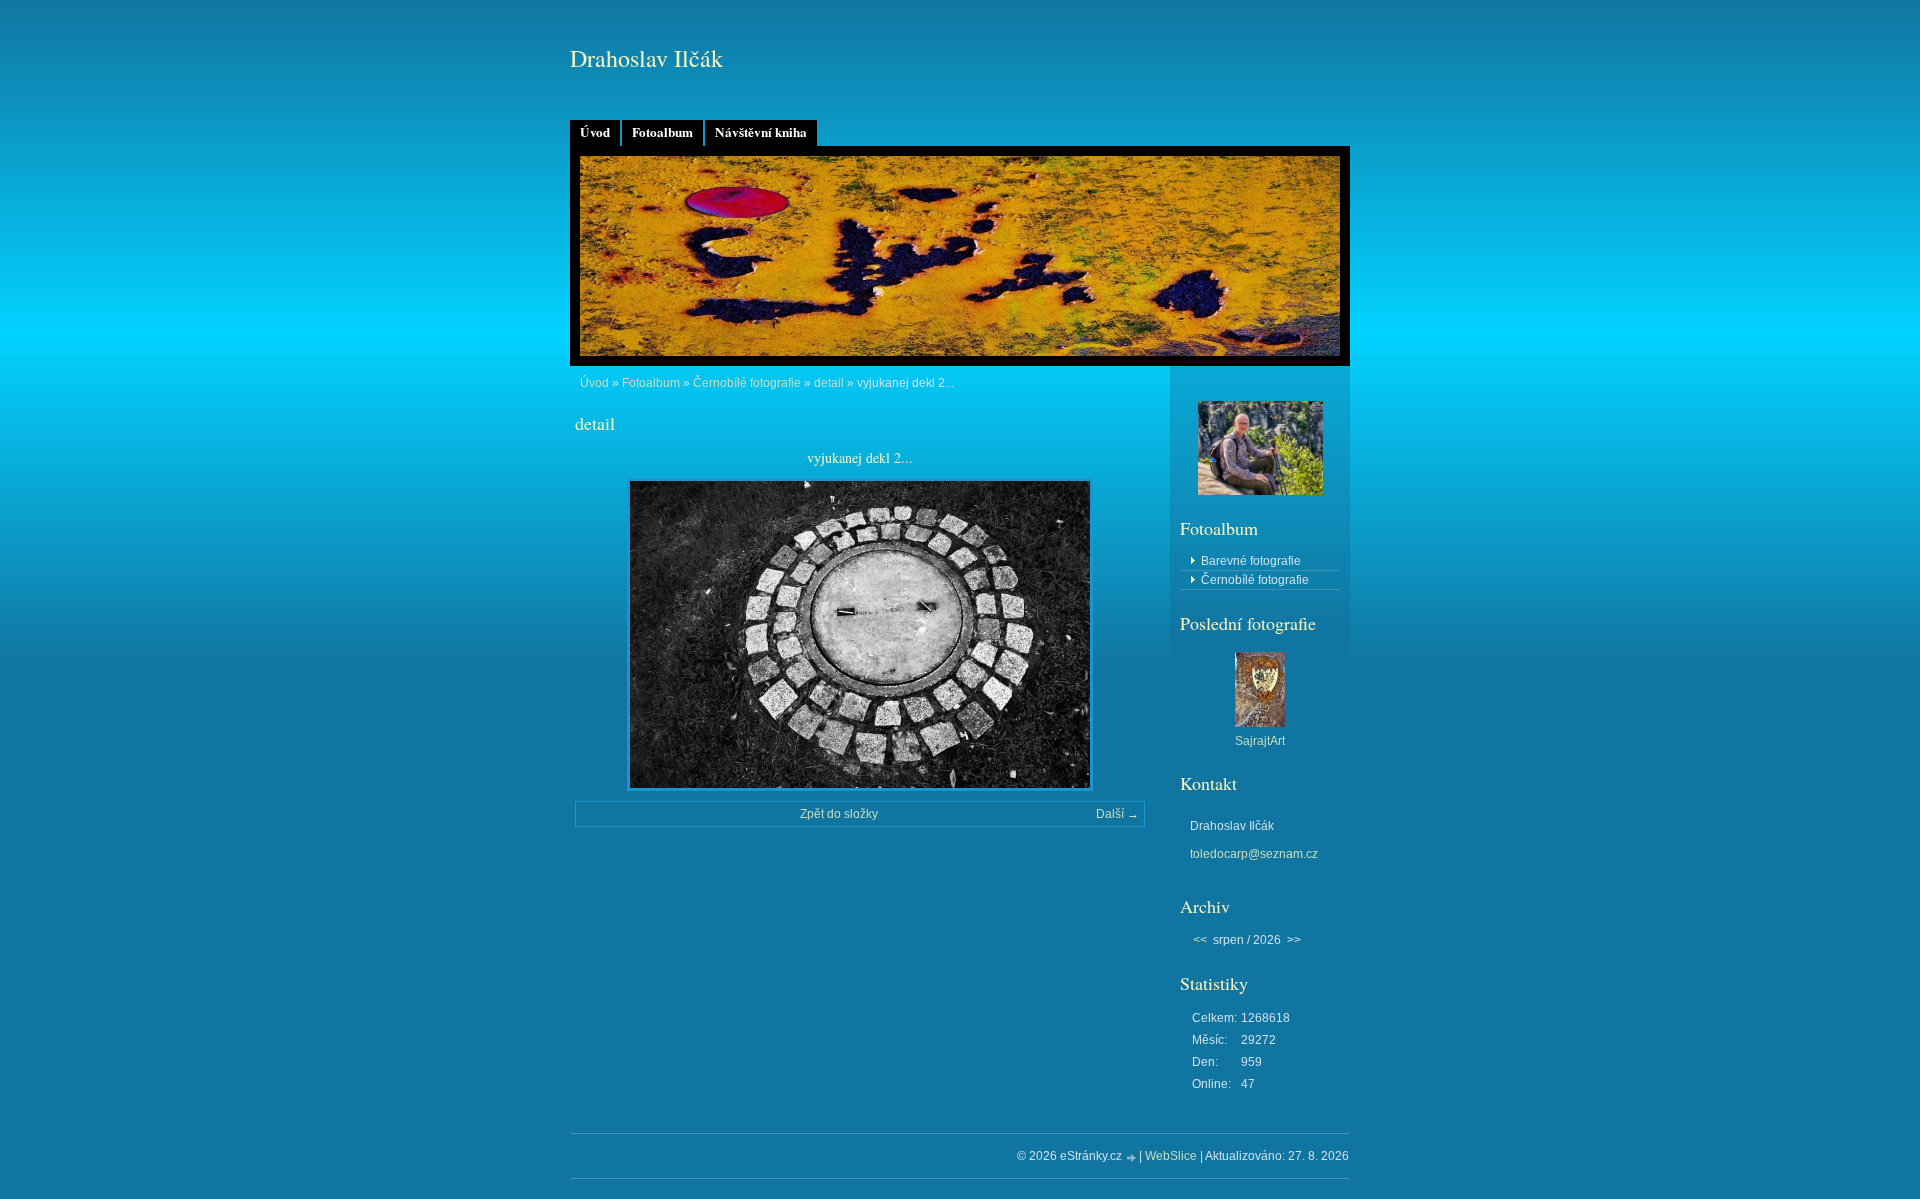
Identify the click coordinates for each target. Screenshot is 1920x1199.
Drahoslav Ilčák (646, 58)
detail (829, 383)
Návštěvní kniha (761, 132)
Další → (1117, 814)
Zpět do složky (839, 814)
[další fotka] (1112, 634)
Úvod (595, 132)
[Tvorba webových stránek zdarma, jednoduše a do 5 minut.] (1132, 1157)
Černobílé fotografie (747, 383)
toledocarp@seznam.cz (1254, 854)
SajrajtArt (1260, 741)
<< (1200, 940)
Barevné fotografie (1251, 561)
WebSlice (1171, 1156)
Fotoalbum (662, 132)
